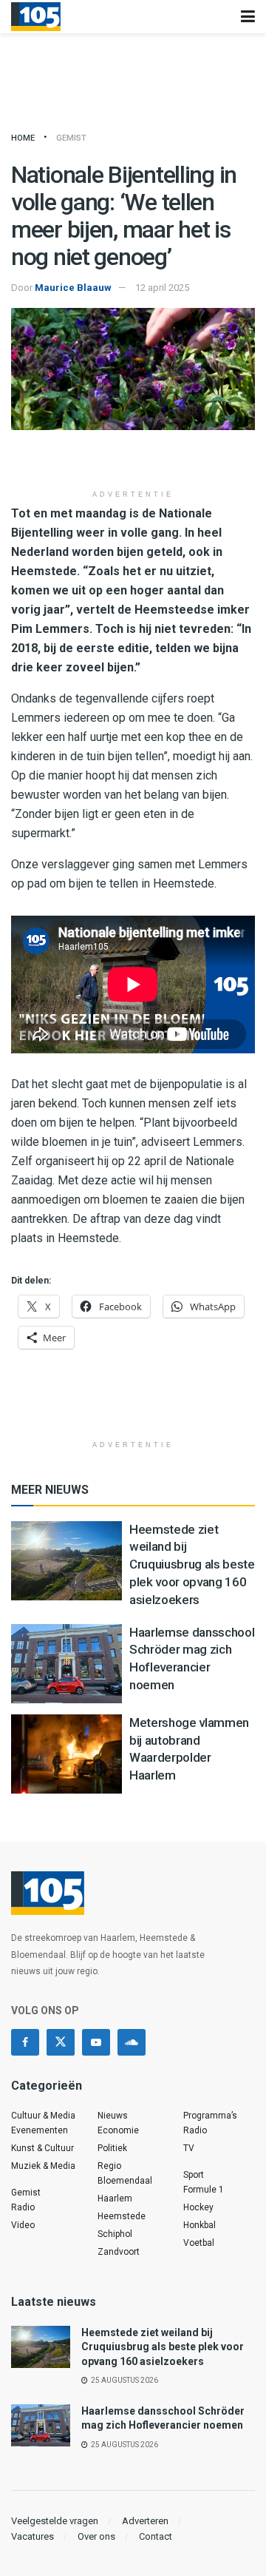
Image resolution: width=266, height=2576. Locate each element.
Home (23, 138)
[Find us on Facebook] (25, 2042)
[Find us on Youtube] (96, 2042)
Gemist (71, 138)
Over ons (96, 2536)
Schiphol (115, 2234)
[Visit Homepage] (36, 17)
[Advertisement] (133, 460)
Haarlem (115, 2198)
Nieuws (113, 2116)
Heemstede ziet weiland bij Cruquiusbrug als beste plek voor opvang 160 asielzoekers (192, 1564)
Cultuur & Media (43, 2116)
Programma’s (210, 2116)
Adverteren (145, 2521)
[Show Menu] (248, 17)
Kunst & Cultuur (42, 2148)
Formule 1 (204, 2190)
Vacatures (33, 2536)
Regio (109, 2166)
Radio (23, 2207)
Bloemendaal (125, 2181)
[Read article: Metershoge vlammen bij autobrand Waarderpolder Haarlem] (66, 1754)
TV (189, 2148)
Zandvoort (119, 2252)
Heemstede (122, 2216)
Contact (156, 2536)
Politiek (112, 2148)
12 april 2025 (162, 288)
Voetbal (199, 2243)
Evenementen (40, 2130)
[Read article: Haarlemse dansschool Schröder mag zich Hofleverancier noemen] (66, 1664)
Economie (118, 2130)
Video (23, 2225)
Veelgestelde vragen (55, 2521)
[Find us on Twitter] (61, 2042)
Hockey (198, 2207)
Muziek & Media (43, 2166)
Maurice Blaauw (73, 288)
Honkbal (199, 2225)
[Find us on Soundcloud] (132, 2042)
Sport (194, 2175)
